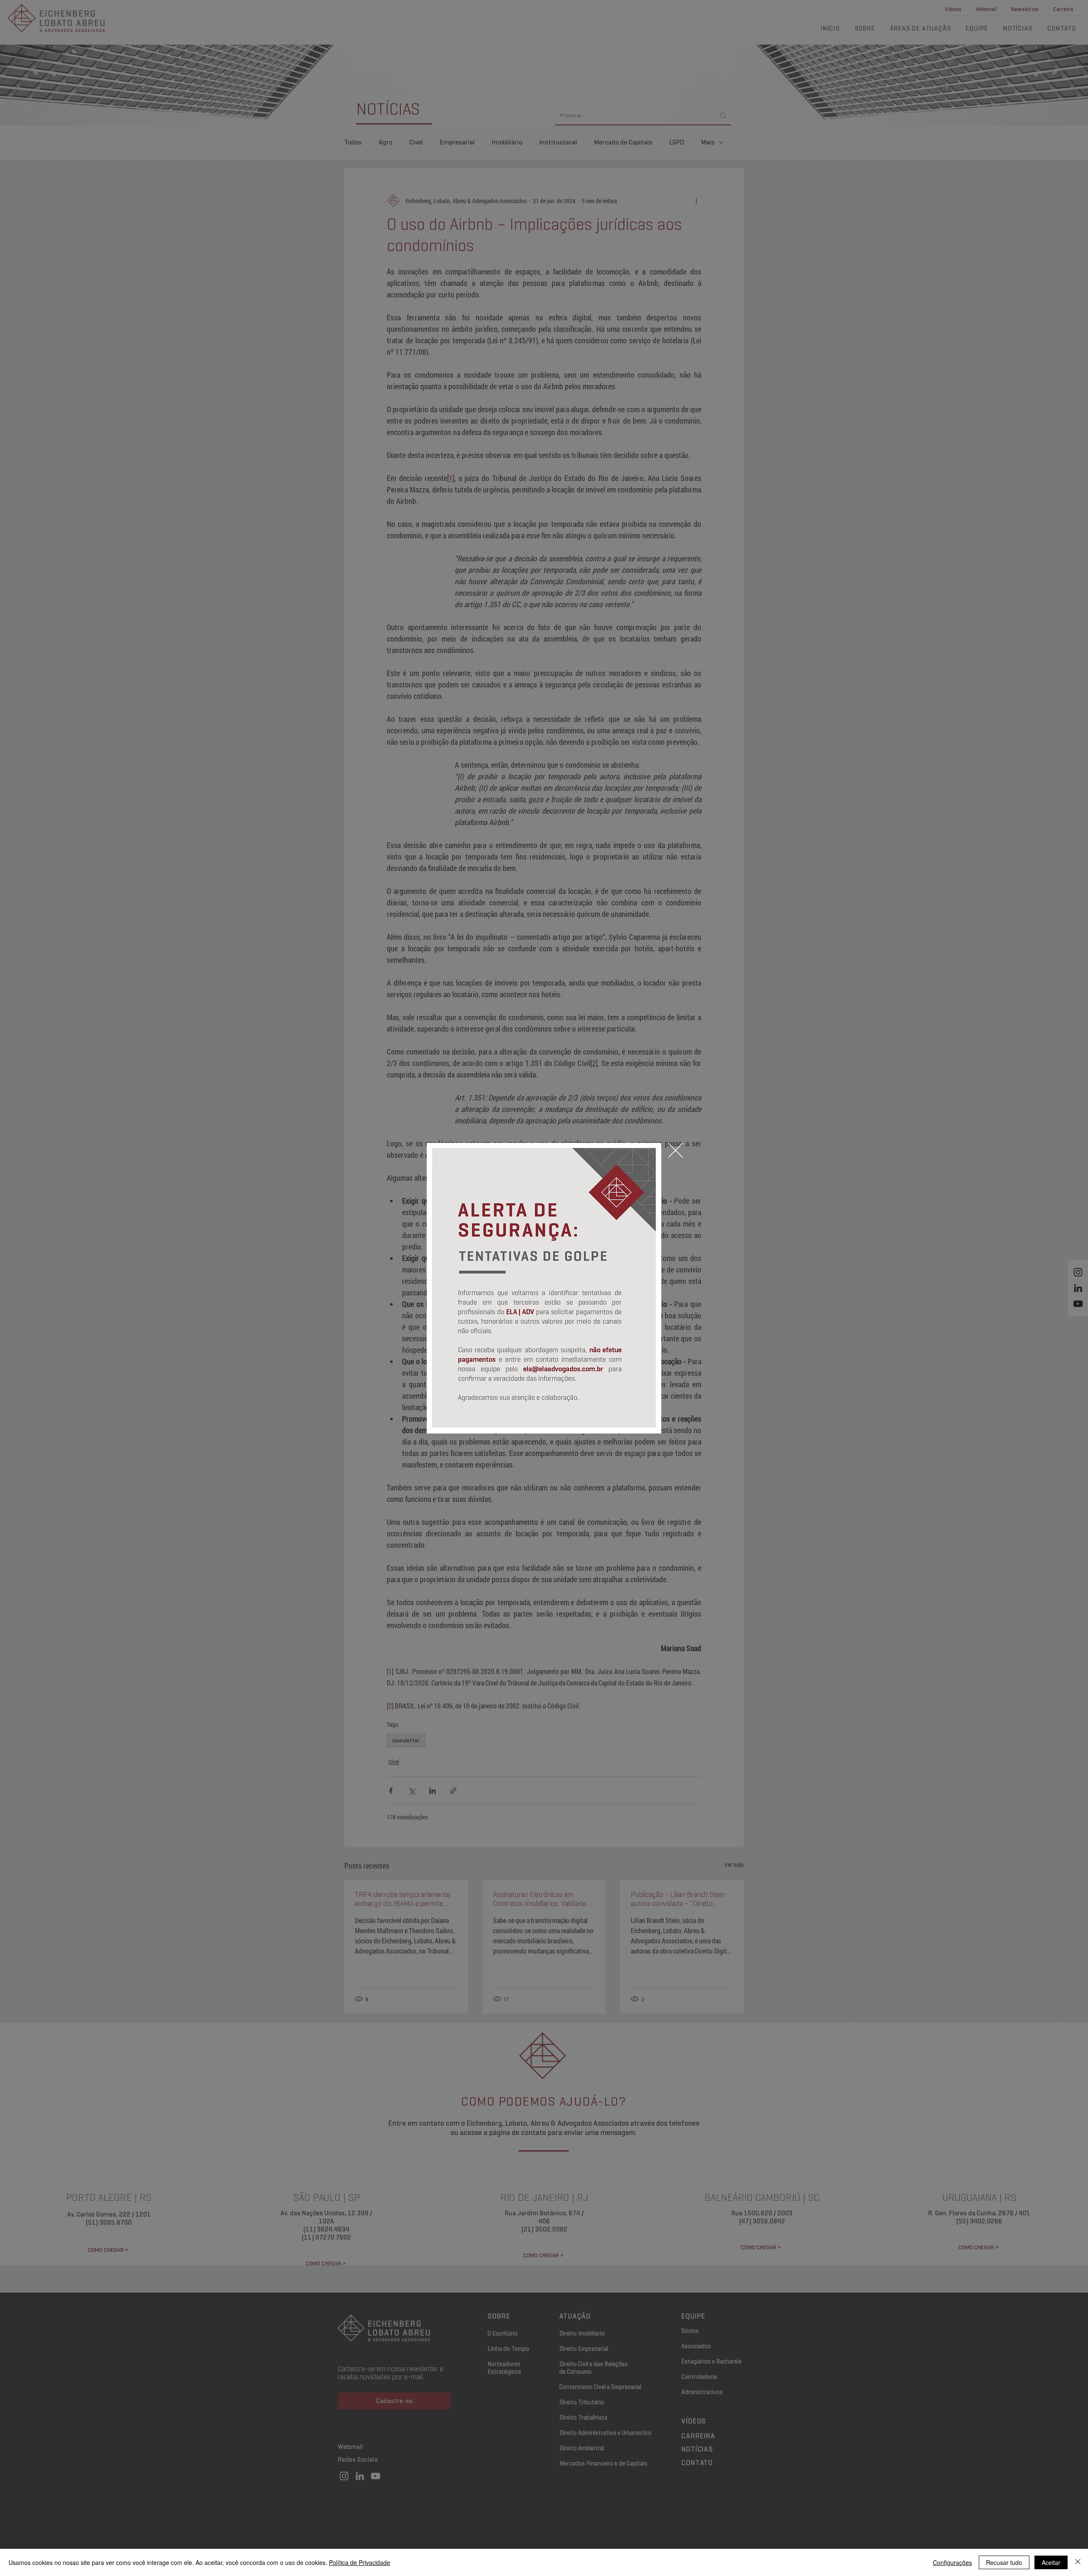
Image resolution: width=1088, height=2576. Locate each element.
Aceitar (1051, 2562)
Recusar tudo (1004, 2562)
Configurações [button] (952, 2562)
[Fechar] (1078, 2562)
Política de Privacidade (360, 2562)
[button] (676, 1150)
